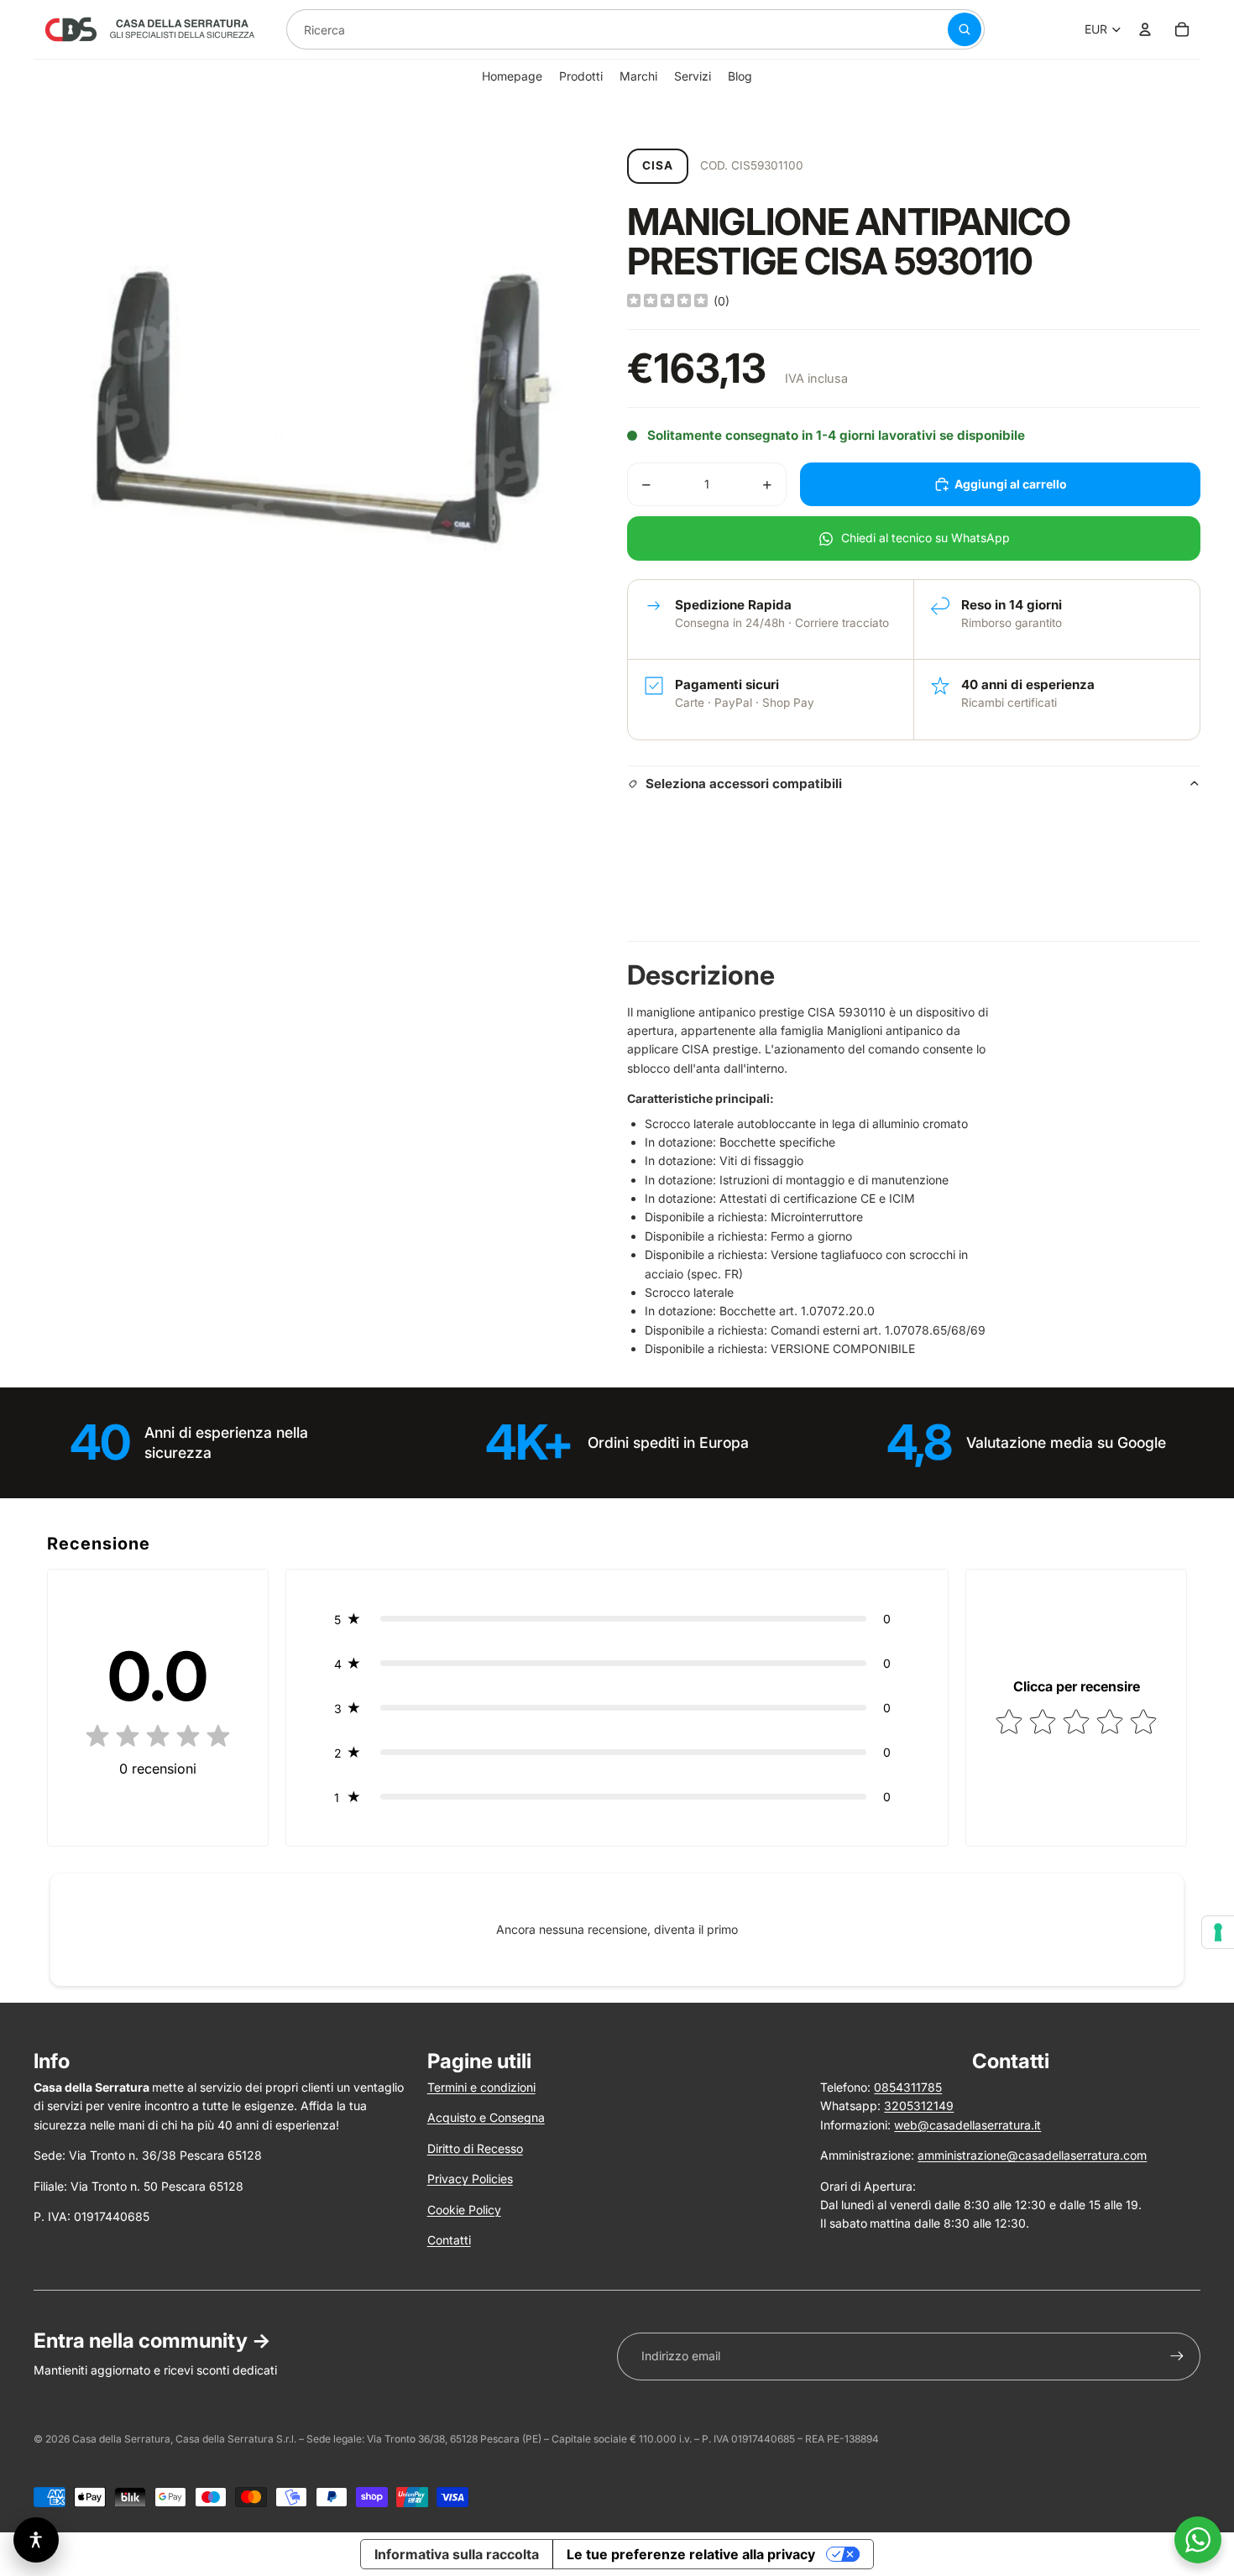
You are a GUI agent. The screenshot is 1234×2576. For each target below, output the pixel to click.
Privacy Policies (470, 2179)
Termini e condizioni (481, 2087)
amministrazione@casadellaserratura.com (1032, 2155)
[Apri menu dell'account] (1145, 29)
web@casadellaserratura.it (967, 2125)
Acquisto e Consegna (486, 2117)
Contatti (449, 2240)
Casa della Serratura (121, 2439)
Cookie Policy (464, 2210)
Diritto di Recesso (475, 2148)
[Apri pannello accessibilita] (36, 2540)
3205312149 (919, 2106)
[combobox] (597, 29)
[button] (617, 1619)
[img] (667, 301)
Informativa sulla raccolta (457, 2554)
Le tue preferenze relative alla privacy (691, 2554)
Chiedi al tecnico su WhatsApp (925, 538)
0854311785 (908, 2087)
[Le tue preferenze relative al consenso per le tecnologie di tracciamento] (1218, 1932)
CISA (658, 165)
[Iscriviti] (1177, 2356)
